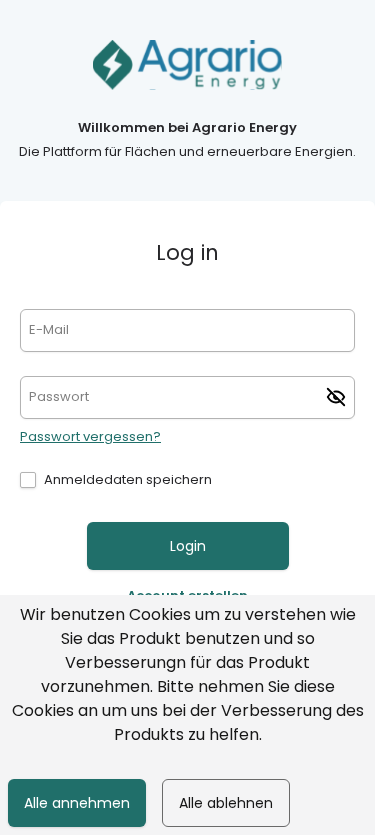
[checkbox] (28, 480)
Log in (187, 252)
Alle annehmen (77, 803)
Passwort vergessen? (90, 436)
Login (188, 546)
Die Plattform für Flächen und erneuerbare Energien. (187, 151)
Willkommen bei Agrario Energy (187, 127)
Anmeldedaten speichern (128, 479)
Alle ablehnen (226, 803)
